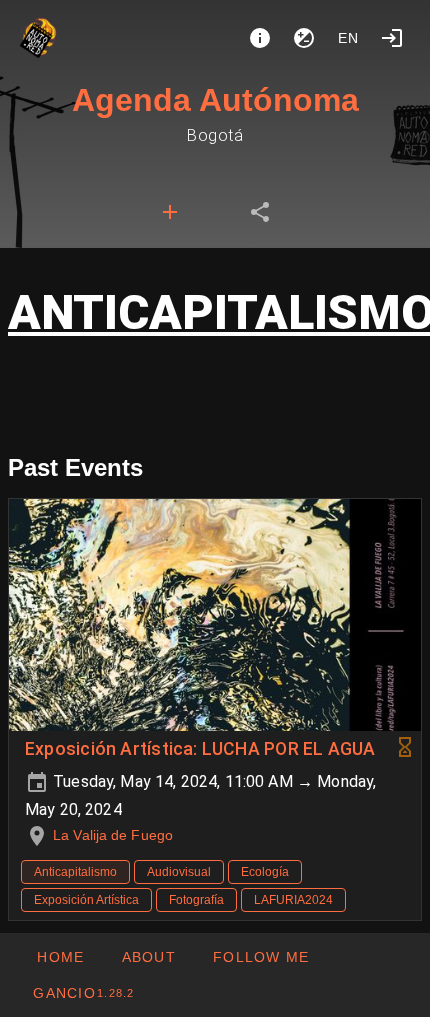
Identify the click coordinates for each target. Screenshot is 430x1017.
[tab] (170, 212)
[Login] (392, 38)
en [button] (349, 38)
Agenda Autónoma (215, 100)
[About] (260, 38)
